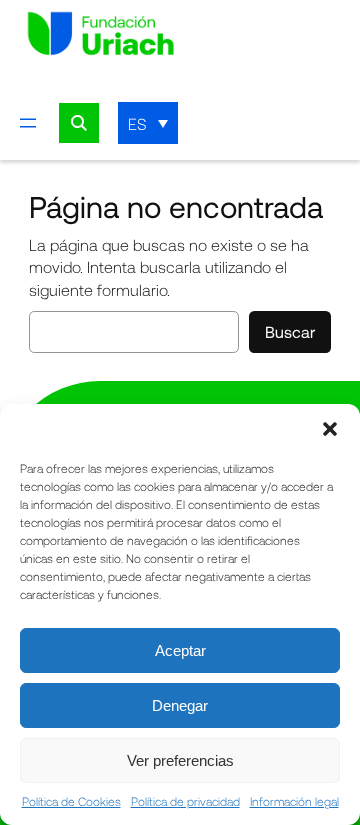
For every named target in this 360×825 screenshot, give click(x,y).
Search (79, 123)
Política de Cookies (71, 801)
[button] (330, 429)
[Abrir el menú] (28, 123)
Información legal (294, 801)
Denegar (180, 705)
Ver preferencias (180, 760)
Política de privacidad (185, 801)
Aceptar (180, 650)
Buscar (290, 331)
